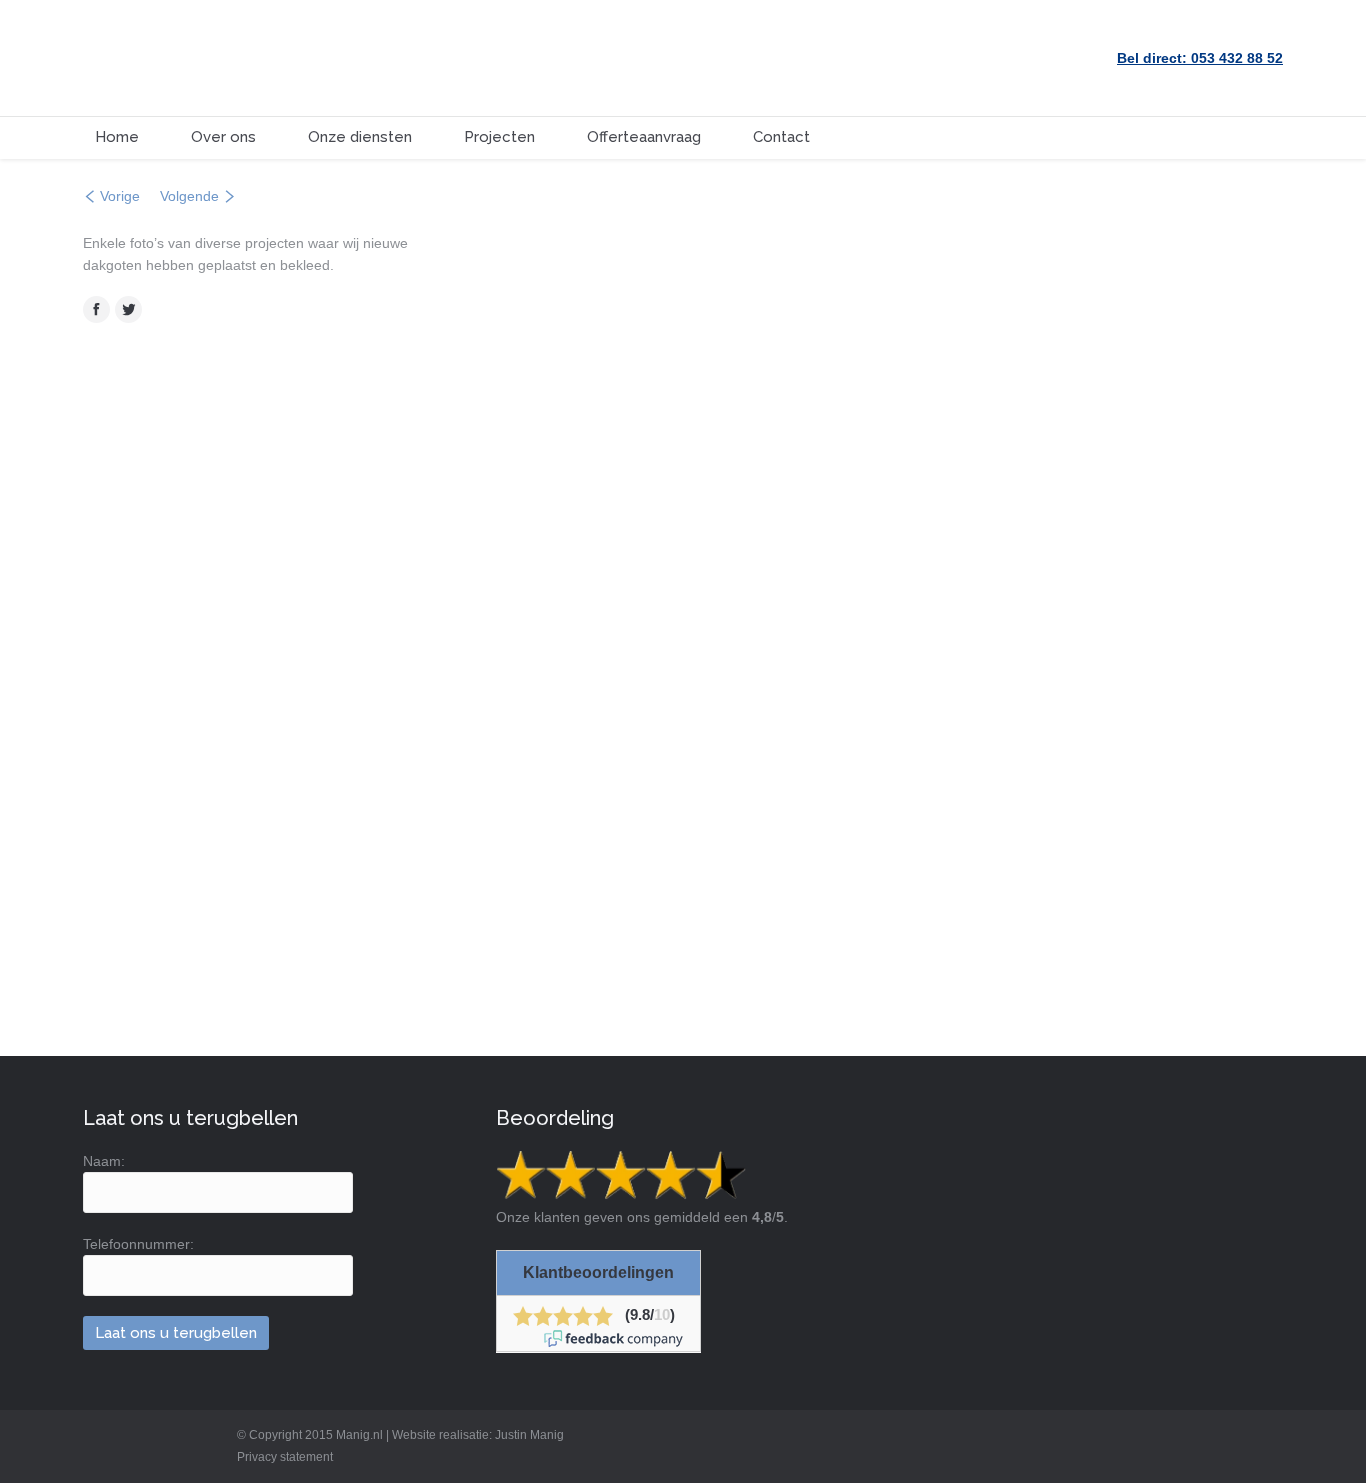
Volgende (189, 196)
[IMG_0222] (594, 877)
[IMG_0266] (1184, 484)
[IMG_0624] (988, 287)
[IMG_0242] (692, 384)
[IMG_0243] (594, 680)
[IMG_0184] (1184, 287)
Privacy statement (285, 1457)
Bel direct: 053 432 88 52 (1200, 58)
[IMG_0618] (988, 484)
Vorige (120, 196)
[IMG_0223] (1184, 680)
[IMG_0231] (791, 680)
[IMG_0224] (988, 680)
